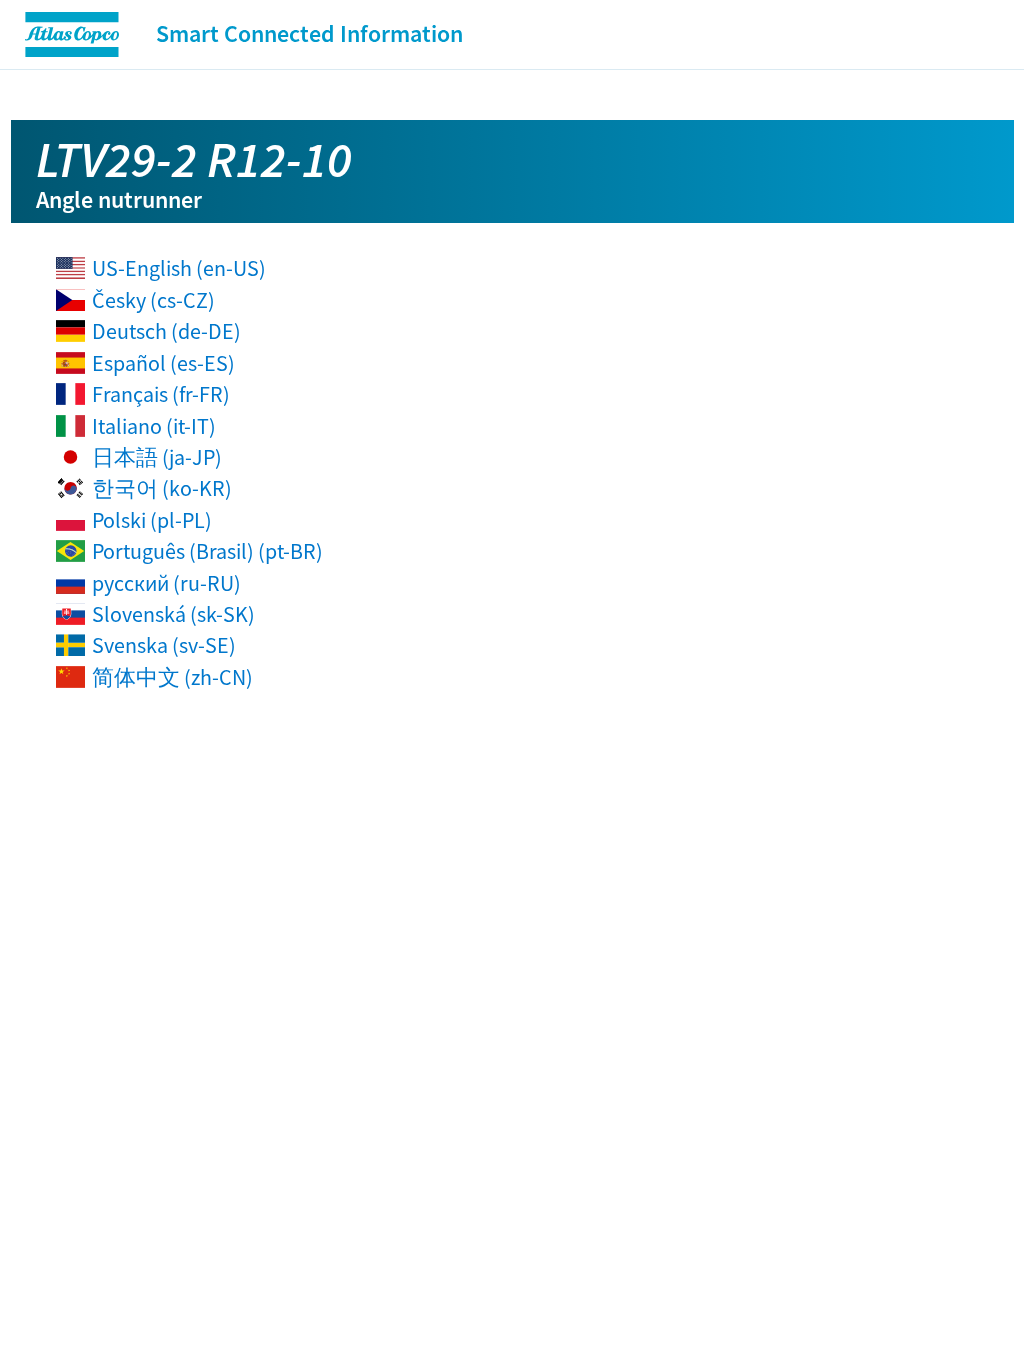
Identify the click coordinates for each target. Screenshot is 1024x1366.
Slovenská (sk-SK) (173, 614)
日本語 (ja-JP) (157, 457)
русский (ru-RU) (166, 583)
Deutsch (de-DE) (166, 331)
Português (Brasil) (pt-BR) (207, 551)
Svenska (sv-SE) (164, 645)
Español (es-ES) (163, 363)
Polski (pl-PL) (152, 520)
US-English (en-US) (179, 268)
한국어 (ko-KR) (162, 488)
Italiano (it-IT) (154, 426)
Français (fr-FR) (161, 394)
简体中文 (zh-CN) (172, 677)
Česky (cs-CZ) (153, 300)
